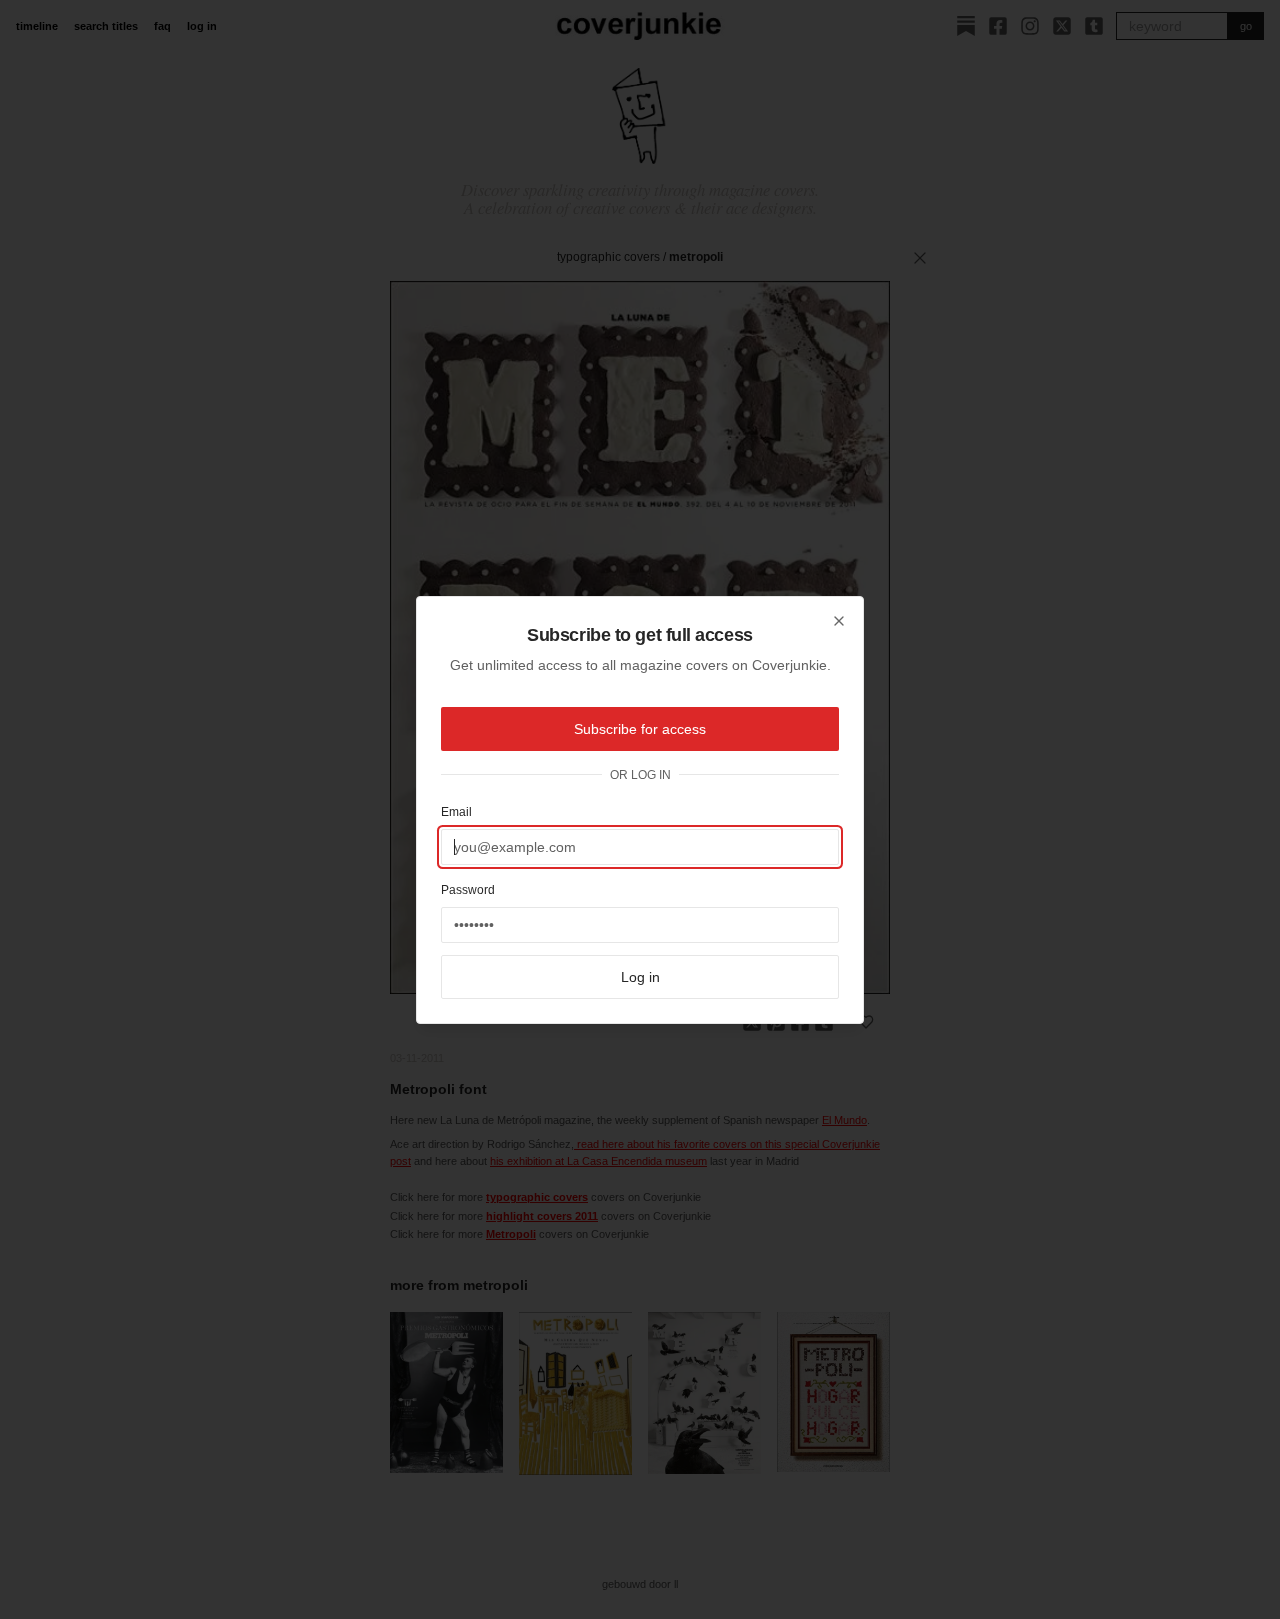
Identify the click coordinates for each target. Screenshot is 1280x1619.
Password (468, 890)
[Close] (839, 621)
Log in (640, 977)
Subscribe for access (640, 729)
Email (456, 812)
